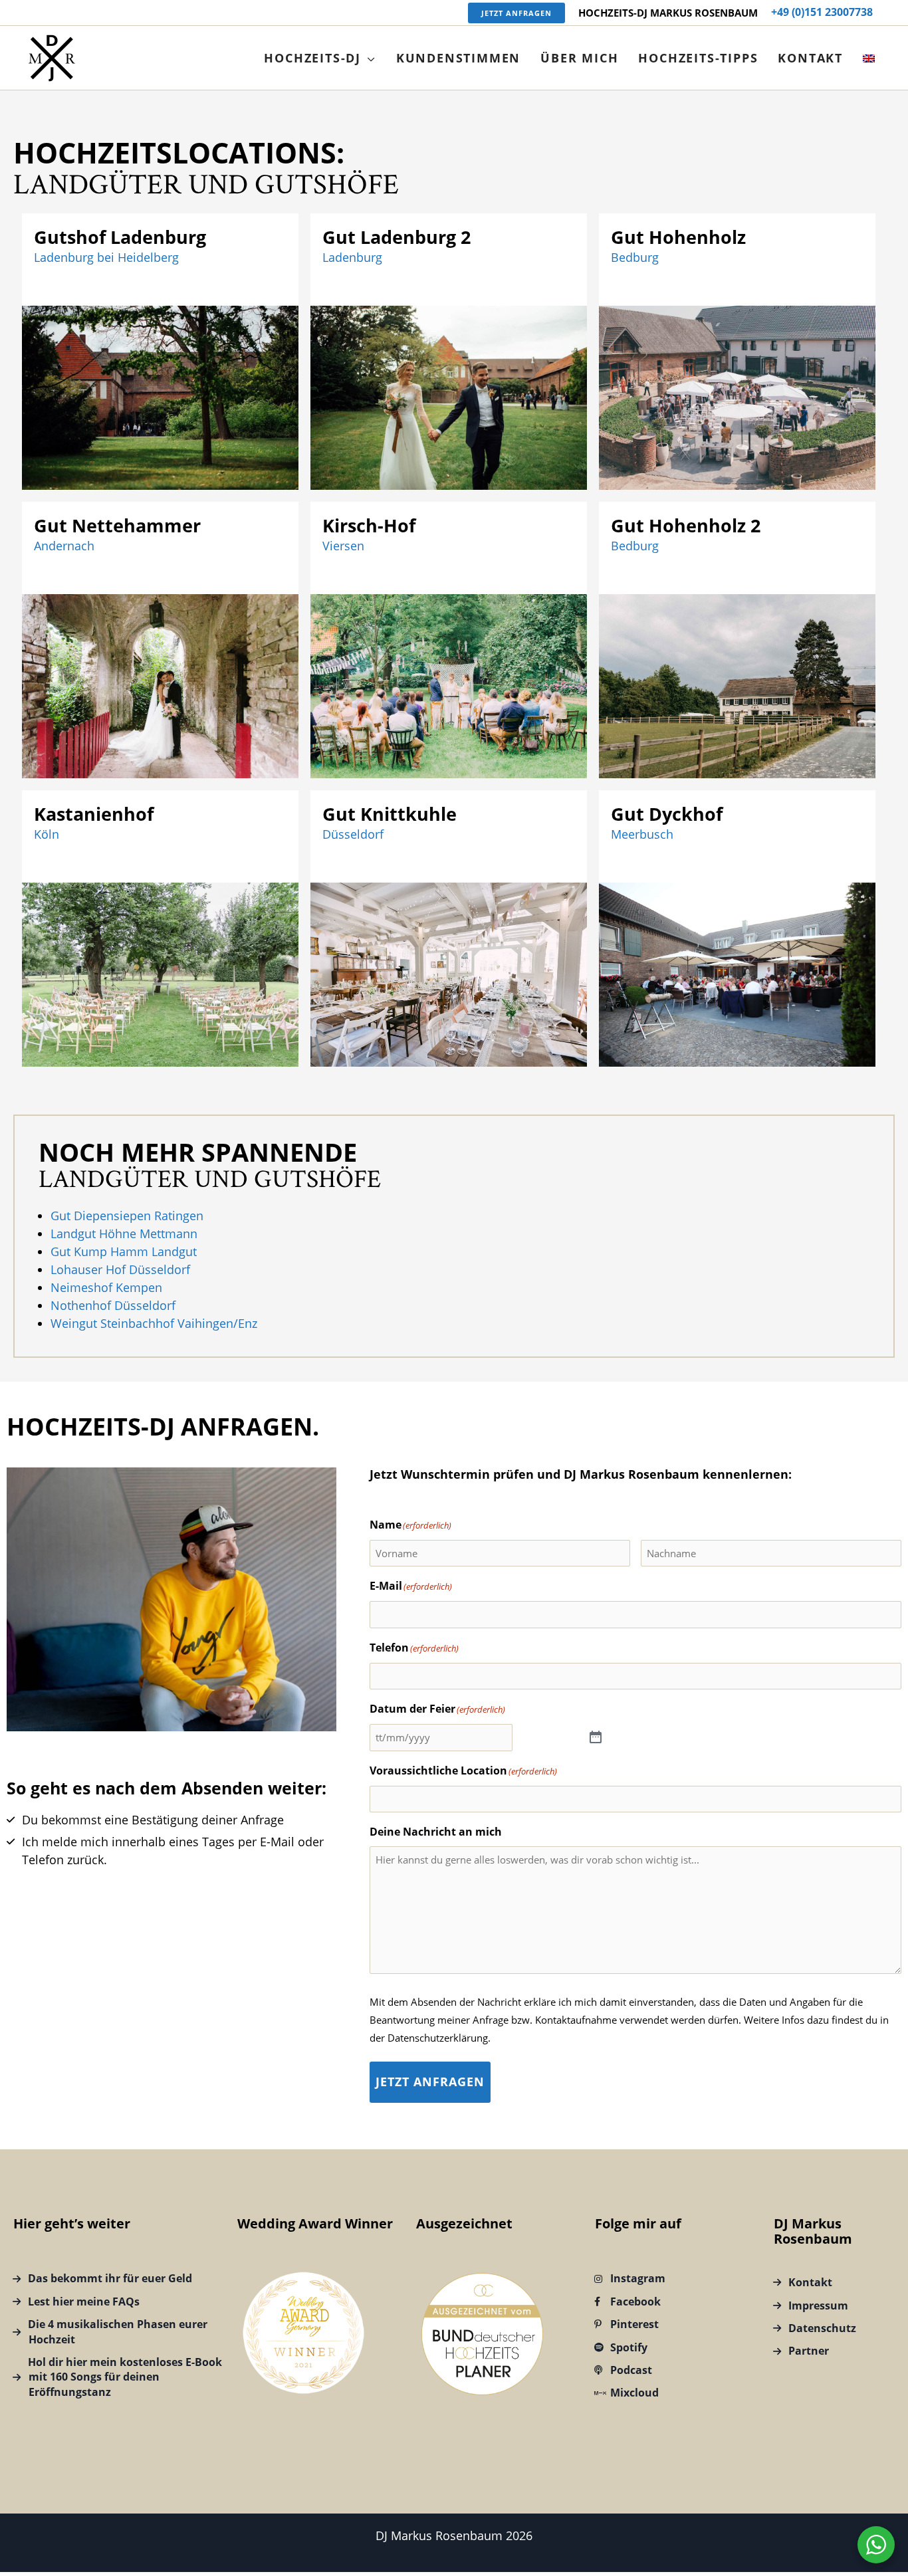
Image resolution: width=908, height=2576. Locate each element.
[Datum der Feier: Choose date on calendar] (596, 1738)
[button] (516, 13)
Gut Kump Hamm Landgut (124, 1251)
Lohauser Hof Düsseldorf (120, 1269)
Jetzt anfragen (430, 2082)
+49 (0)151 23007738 (822, 12)
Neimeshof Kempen (106, 1287)
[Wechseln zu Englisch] (869, 58)
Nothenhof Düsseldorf (113, 1305)
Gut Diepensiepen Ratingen (127, 1216)
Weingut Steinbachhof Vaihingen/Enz (154, 1323)
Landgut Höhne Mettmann (124, 1234)
